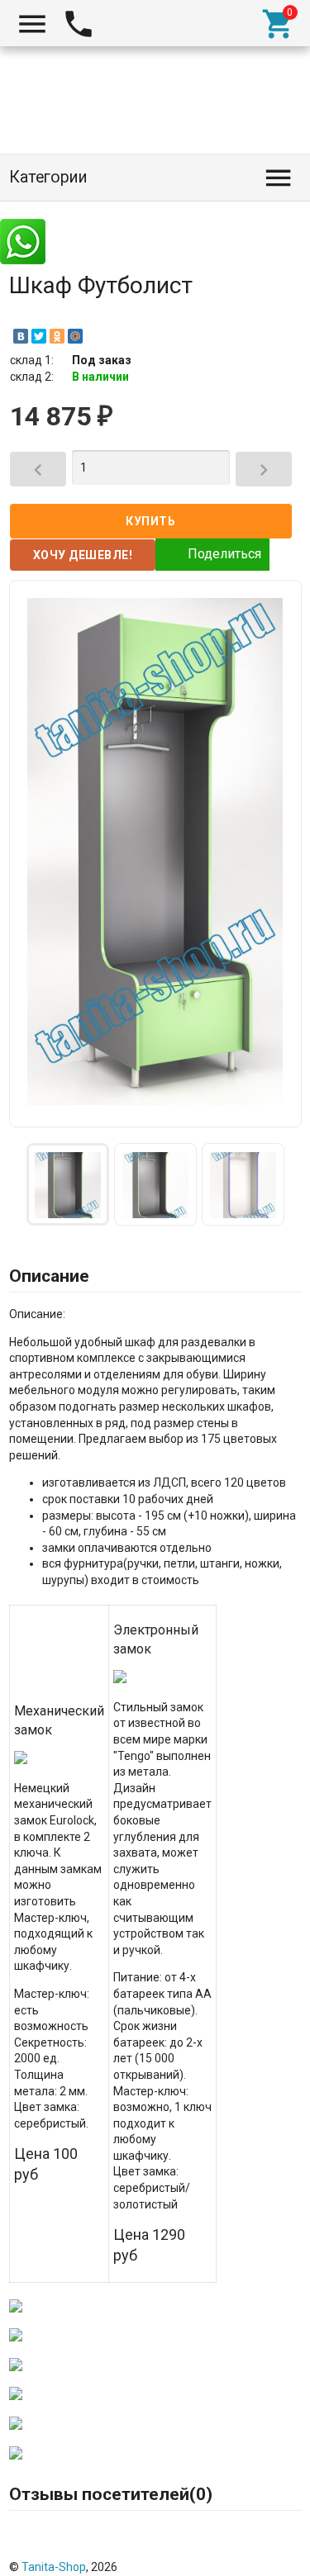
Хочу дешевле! (83, 555)
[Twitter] (39, 336)
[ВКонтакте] (21, 336)
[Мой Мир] (75, 336)
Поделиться (224, 553)
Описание (49, 1276)
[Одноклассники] (57, 336)
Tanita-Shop (54, 2567)
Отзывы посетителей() (111, 2494)
